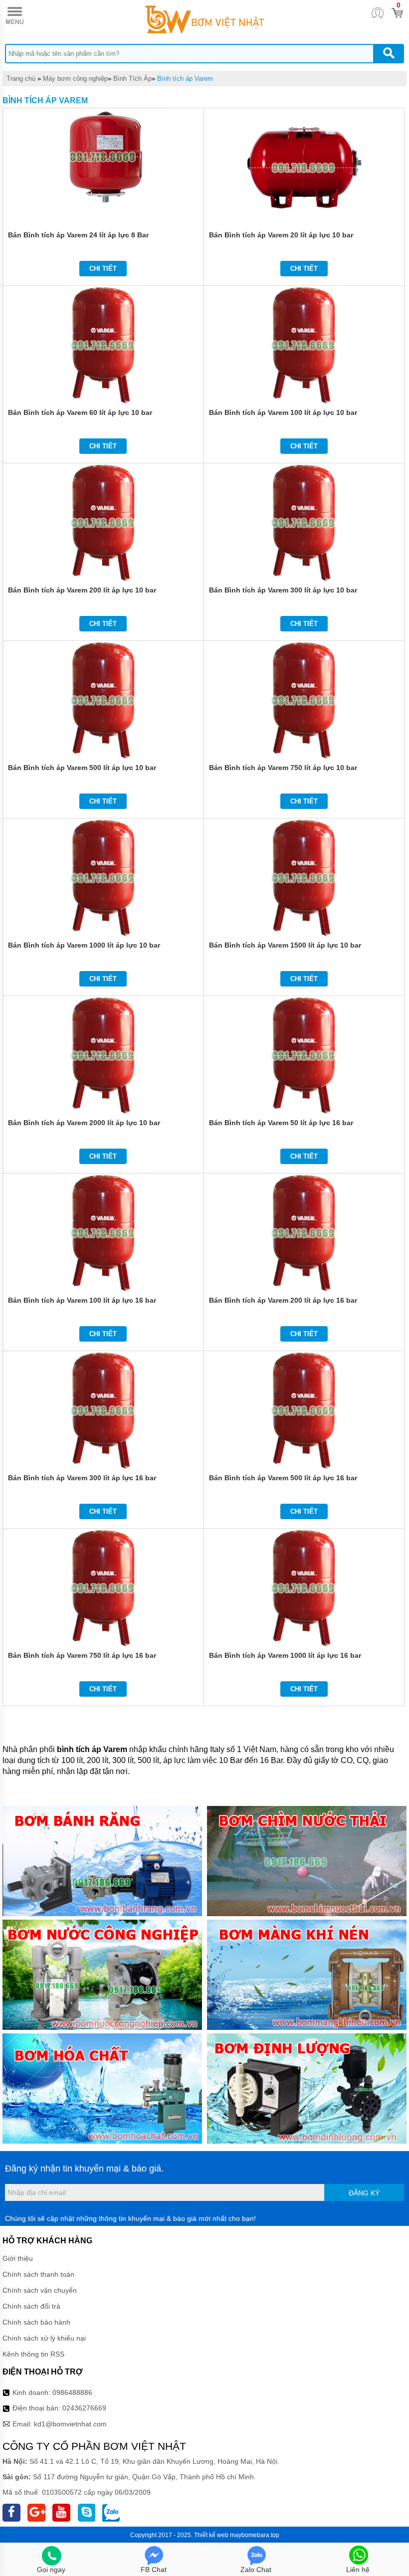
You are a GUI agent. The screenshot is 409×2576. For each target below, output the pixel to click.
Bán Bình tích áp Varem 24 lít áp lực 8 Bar (78, 235)
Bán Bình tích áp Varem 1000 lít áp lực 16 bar (285, 1655)
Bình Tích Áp (132, 79)
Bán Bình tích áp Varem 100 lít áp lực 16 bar (82, 1300)
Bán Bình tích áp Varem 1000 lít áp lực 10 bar (84, 945)
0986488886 (72, 2392)
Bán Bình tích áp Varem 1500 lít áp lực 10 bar (285, 945)
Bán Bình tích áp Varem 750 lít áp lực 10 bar (283, 768)
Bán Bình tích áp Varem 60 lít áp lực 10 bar (80, 412)
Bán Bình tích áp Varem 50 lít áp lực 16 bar (281, 1123)
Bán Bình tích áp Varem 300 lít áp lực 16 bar (82, 1478)
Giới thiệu (18, 2258)
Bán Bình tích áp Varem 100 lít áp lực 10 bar (283, 412)
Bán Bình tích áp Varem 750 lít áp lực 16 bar (82, 1655)
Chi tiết (103, 269)
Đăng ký (364, 2193)
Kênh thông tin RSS (33, 2354)
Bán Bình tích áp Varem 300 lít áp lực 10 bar (283, 590)
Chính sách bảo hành (36, 2322)
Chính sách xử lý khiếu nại (44, 2338)
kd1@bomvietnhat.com (70, 2424)
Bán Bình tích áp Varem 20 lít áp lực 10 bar (281, 235)
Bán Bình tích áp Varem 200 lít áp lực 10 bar (82, 590)
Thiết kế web (211, 2535)
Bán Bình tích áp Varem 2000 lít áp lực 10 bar (84, 1123)
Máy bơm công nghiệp (75, 79)
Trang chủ (21, 79)
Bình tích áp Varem (185, 79)
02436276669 (84, 2408)
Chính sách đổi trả (31, 2306)
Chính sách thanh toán (38, 2274)
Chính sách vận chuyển (40, 2290)
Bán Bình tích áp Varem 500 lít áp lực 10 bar (82, 768)
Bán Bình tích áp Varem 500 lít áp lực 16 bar (283, 1478)
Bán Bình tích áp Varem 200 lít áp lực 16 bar (283, 1300)
